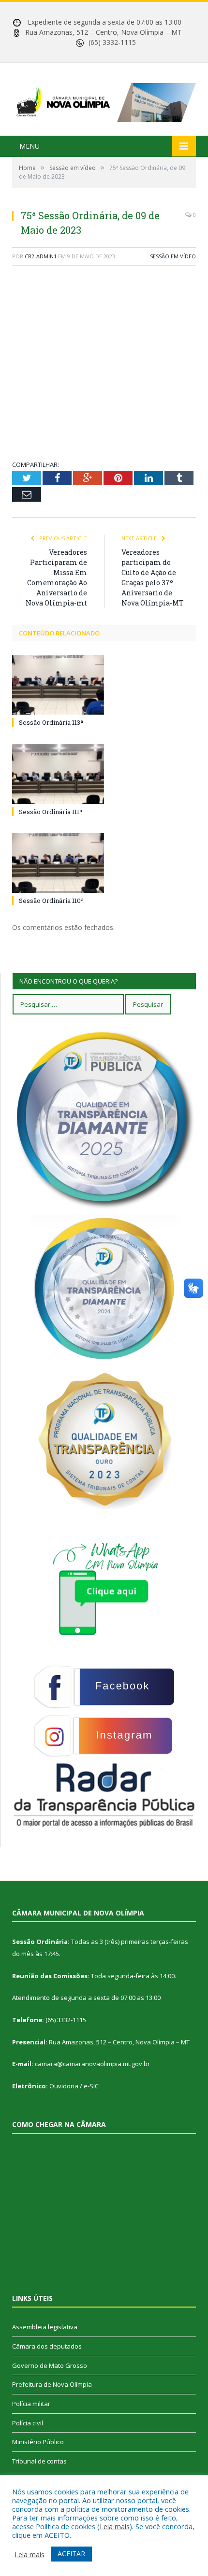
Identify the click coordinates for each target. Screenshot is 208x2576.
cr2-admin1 (41, 256)
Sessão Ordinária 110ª (51, 901)
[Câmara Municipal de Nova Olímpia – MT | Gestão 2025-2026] (104, 100)
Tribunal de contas (39, 2461)
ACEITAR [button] (71, 2554)
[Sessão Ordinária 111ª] (58, 774)
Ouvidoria (64, 2086)
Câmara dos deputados (47, 2346)
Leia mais (115, 2526)
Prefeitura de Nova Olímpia (52, 2384)
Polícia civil (28, 2423)
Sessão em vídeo (173, 256)
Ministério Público (38, 2442)
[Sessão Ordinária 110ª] (58, 863)
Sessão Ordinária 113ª (51, 722)
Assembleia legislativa (45, 2327)
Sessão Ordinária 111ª (51, 812)
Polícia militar (31, 2404)
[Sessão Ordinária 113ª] (58, 685)
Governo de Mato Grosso (50, 2365)
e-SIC (91, 2086)
